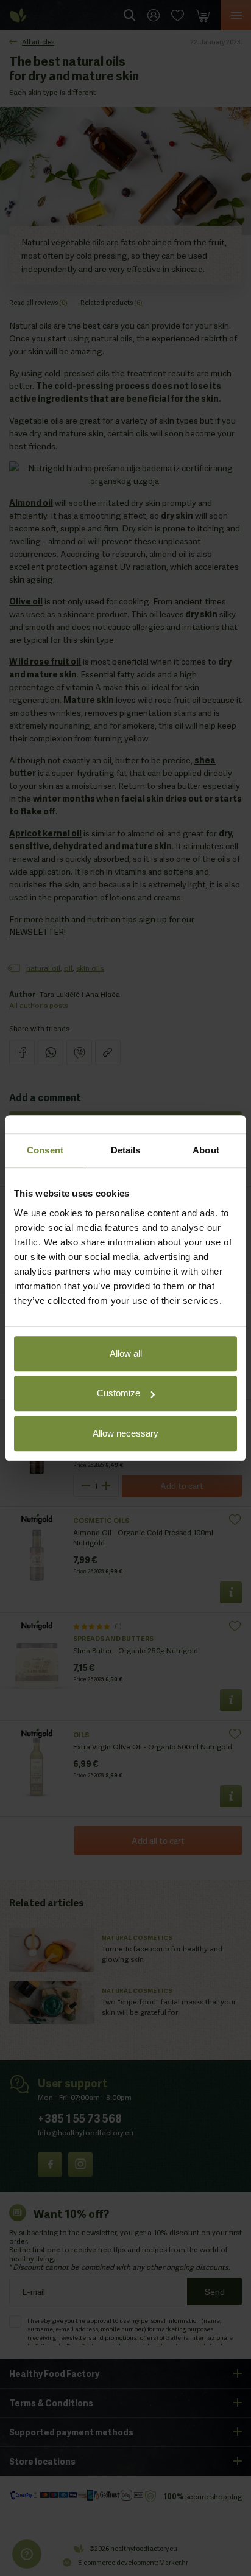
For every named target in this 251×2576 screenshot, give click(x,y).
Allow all (126, 1353)
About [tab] (206, 1150)
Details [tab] (126, 1150)
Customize (118, 1393)
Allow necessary (125, 1433)
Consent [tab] (45, 1150)
